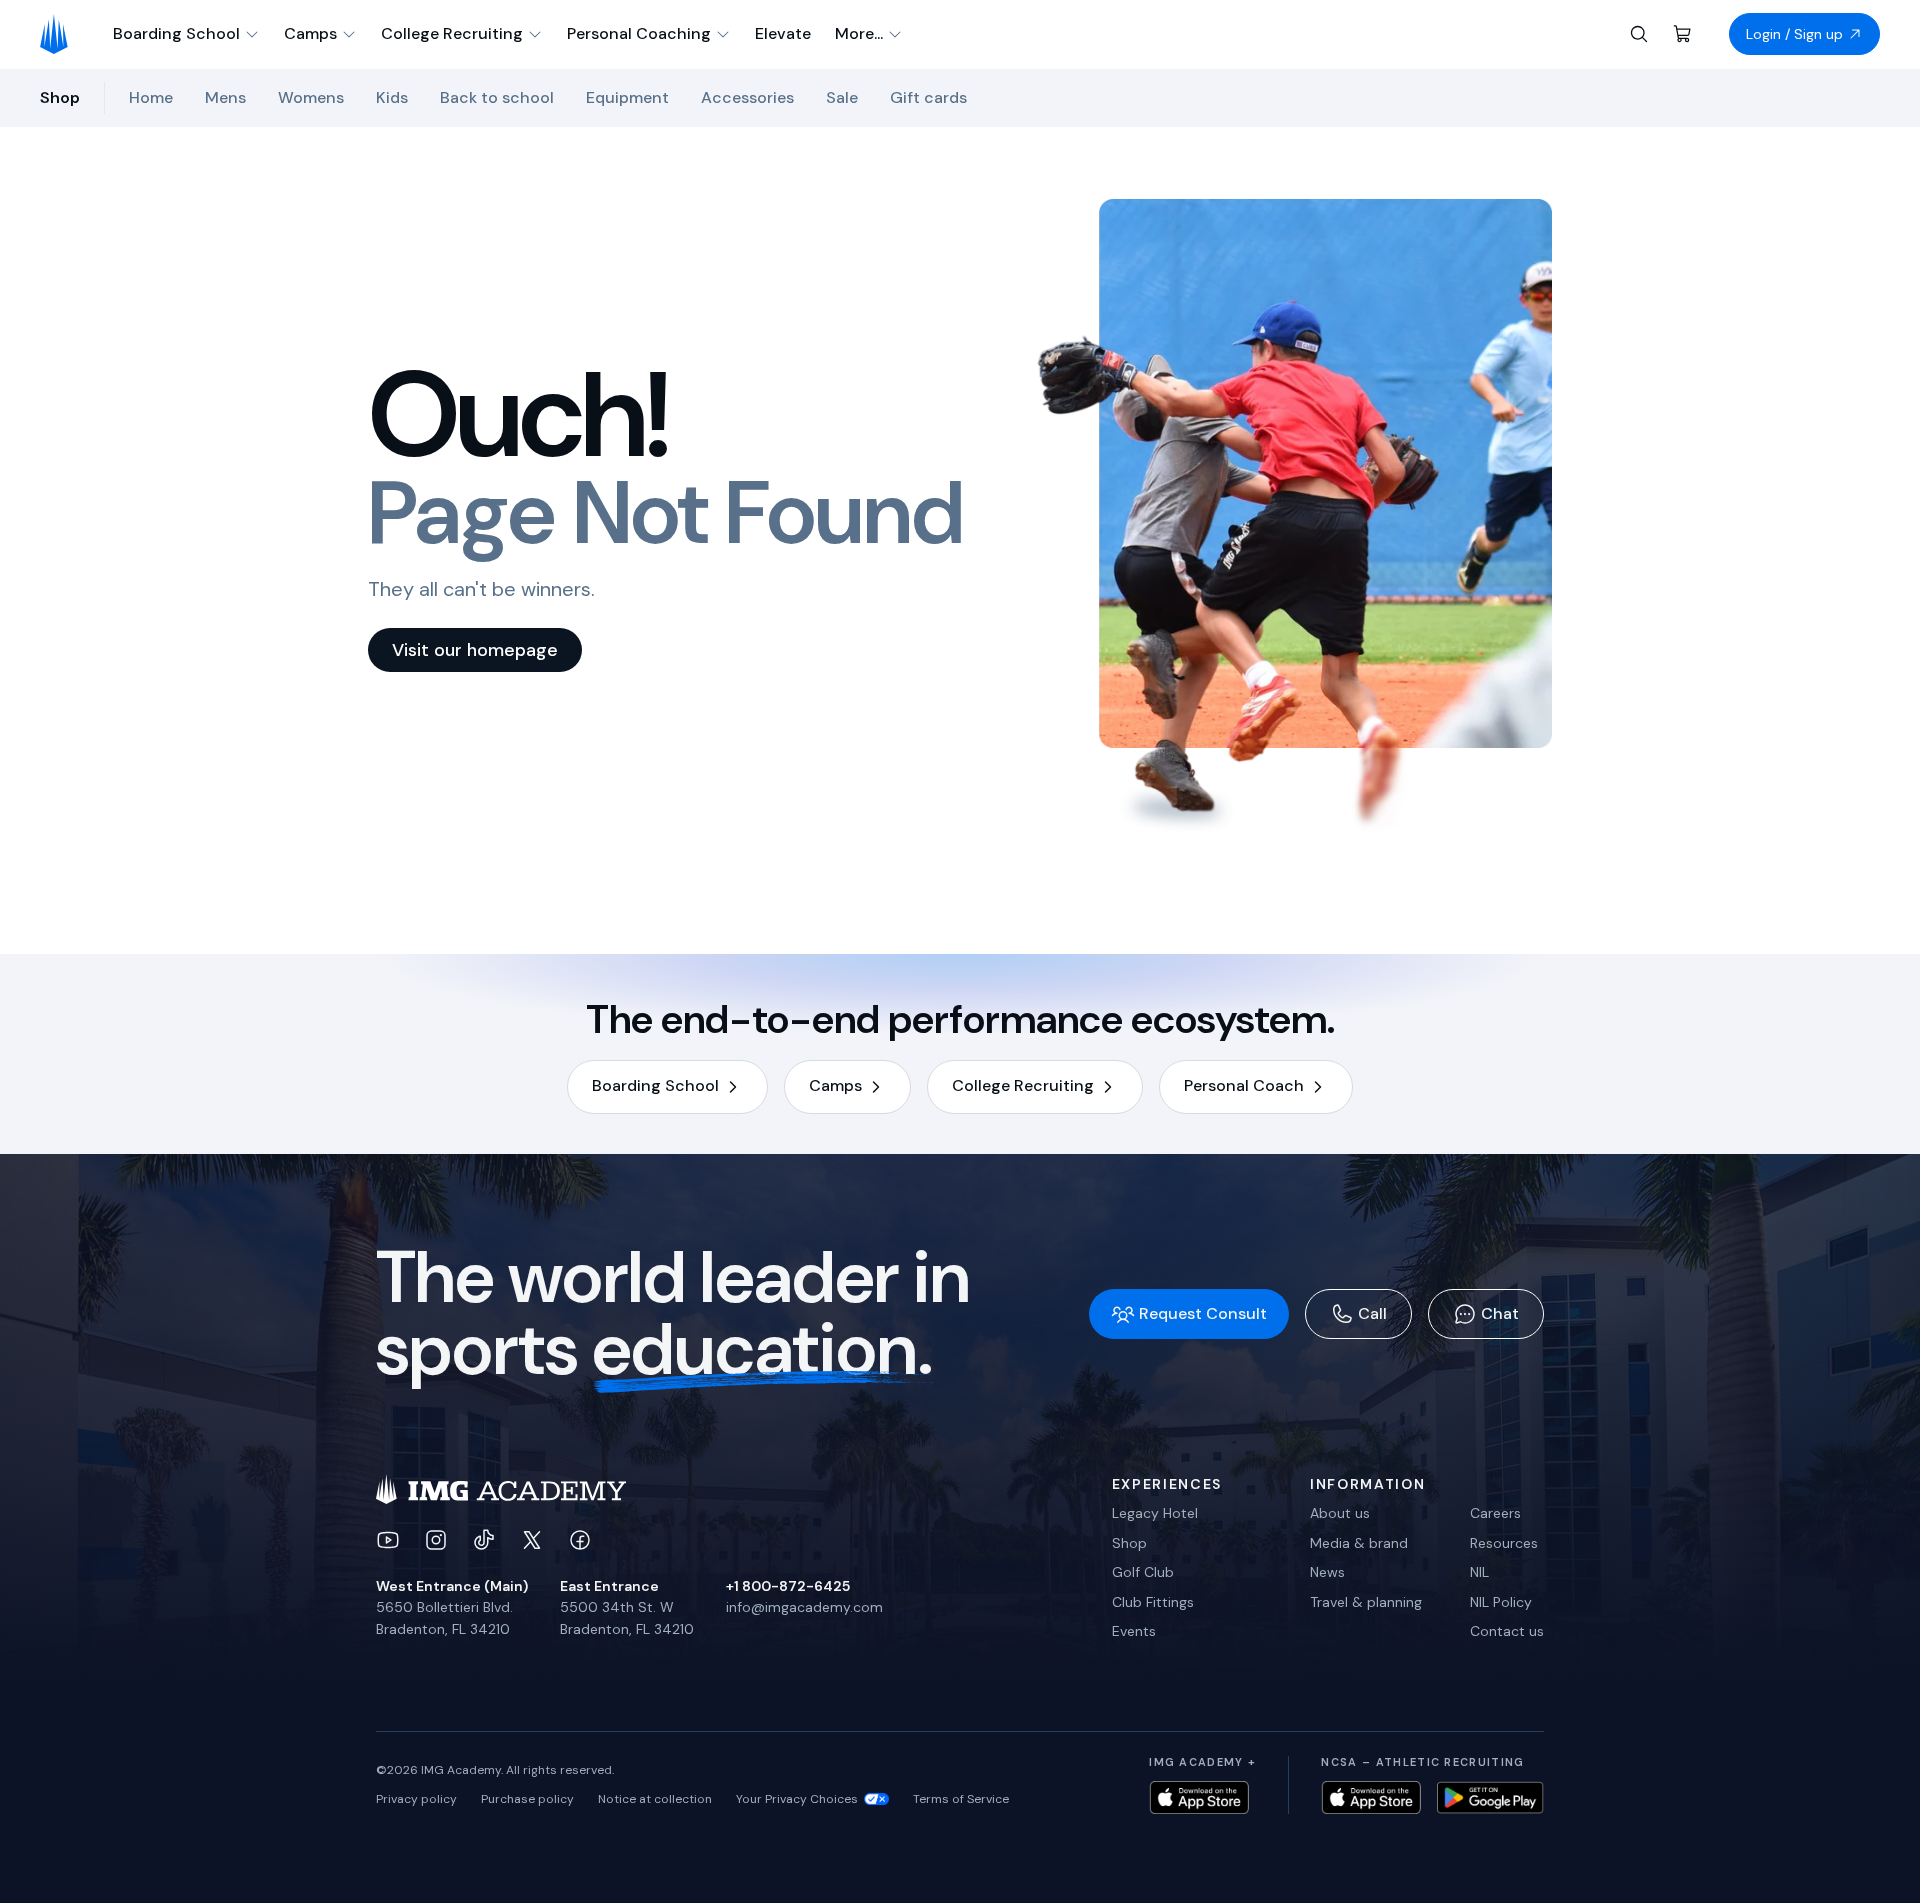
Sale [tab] (842, 97)
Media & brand (1359, 1543)
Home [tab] (151, 97)
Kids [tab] (392, 97)
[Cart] (1683, 34)
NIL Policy (1501, 1602)
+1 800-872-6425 (788, 1586)
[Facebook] (580, 1540)
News (1327, 1572)
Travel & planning (1366, 1602)
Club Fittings (1153, 1602)
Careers (1495, 1513)
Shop (1129, 1543)
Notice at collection (655, 1799)
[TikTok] (484, 1540)
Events (1134, 1631)
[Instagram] (436, 1540)
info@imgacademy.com (804, 1607)
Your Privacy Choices (797, 1799)
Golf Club (1143, 1572)
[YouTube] (388, 1540)
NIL (1479, 1572)
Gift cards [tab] (928, 97)
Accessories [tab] (747, 97)
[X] (532, 1540)
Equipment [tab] (627, 97)
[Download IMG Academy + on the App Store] (1199, 1797)
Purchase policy (527, 1799)
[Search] (1639, 34)
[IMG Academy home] (60, 34)
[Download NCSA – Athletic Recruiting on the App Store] (1371, 1797)
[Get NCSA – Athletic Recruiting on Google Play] (1490, 1797)
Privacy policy (416, 1799)
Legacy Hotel (1155, 1513)
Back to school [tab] (497, 97)
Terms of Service (961, 1799)
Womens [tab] (311, 97)
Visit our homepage (475, 650)
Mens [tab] (225, 97)
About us (1340, 1513)
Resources (1504, 1543)
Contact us (1507, 1631)
